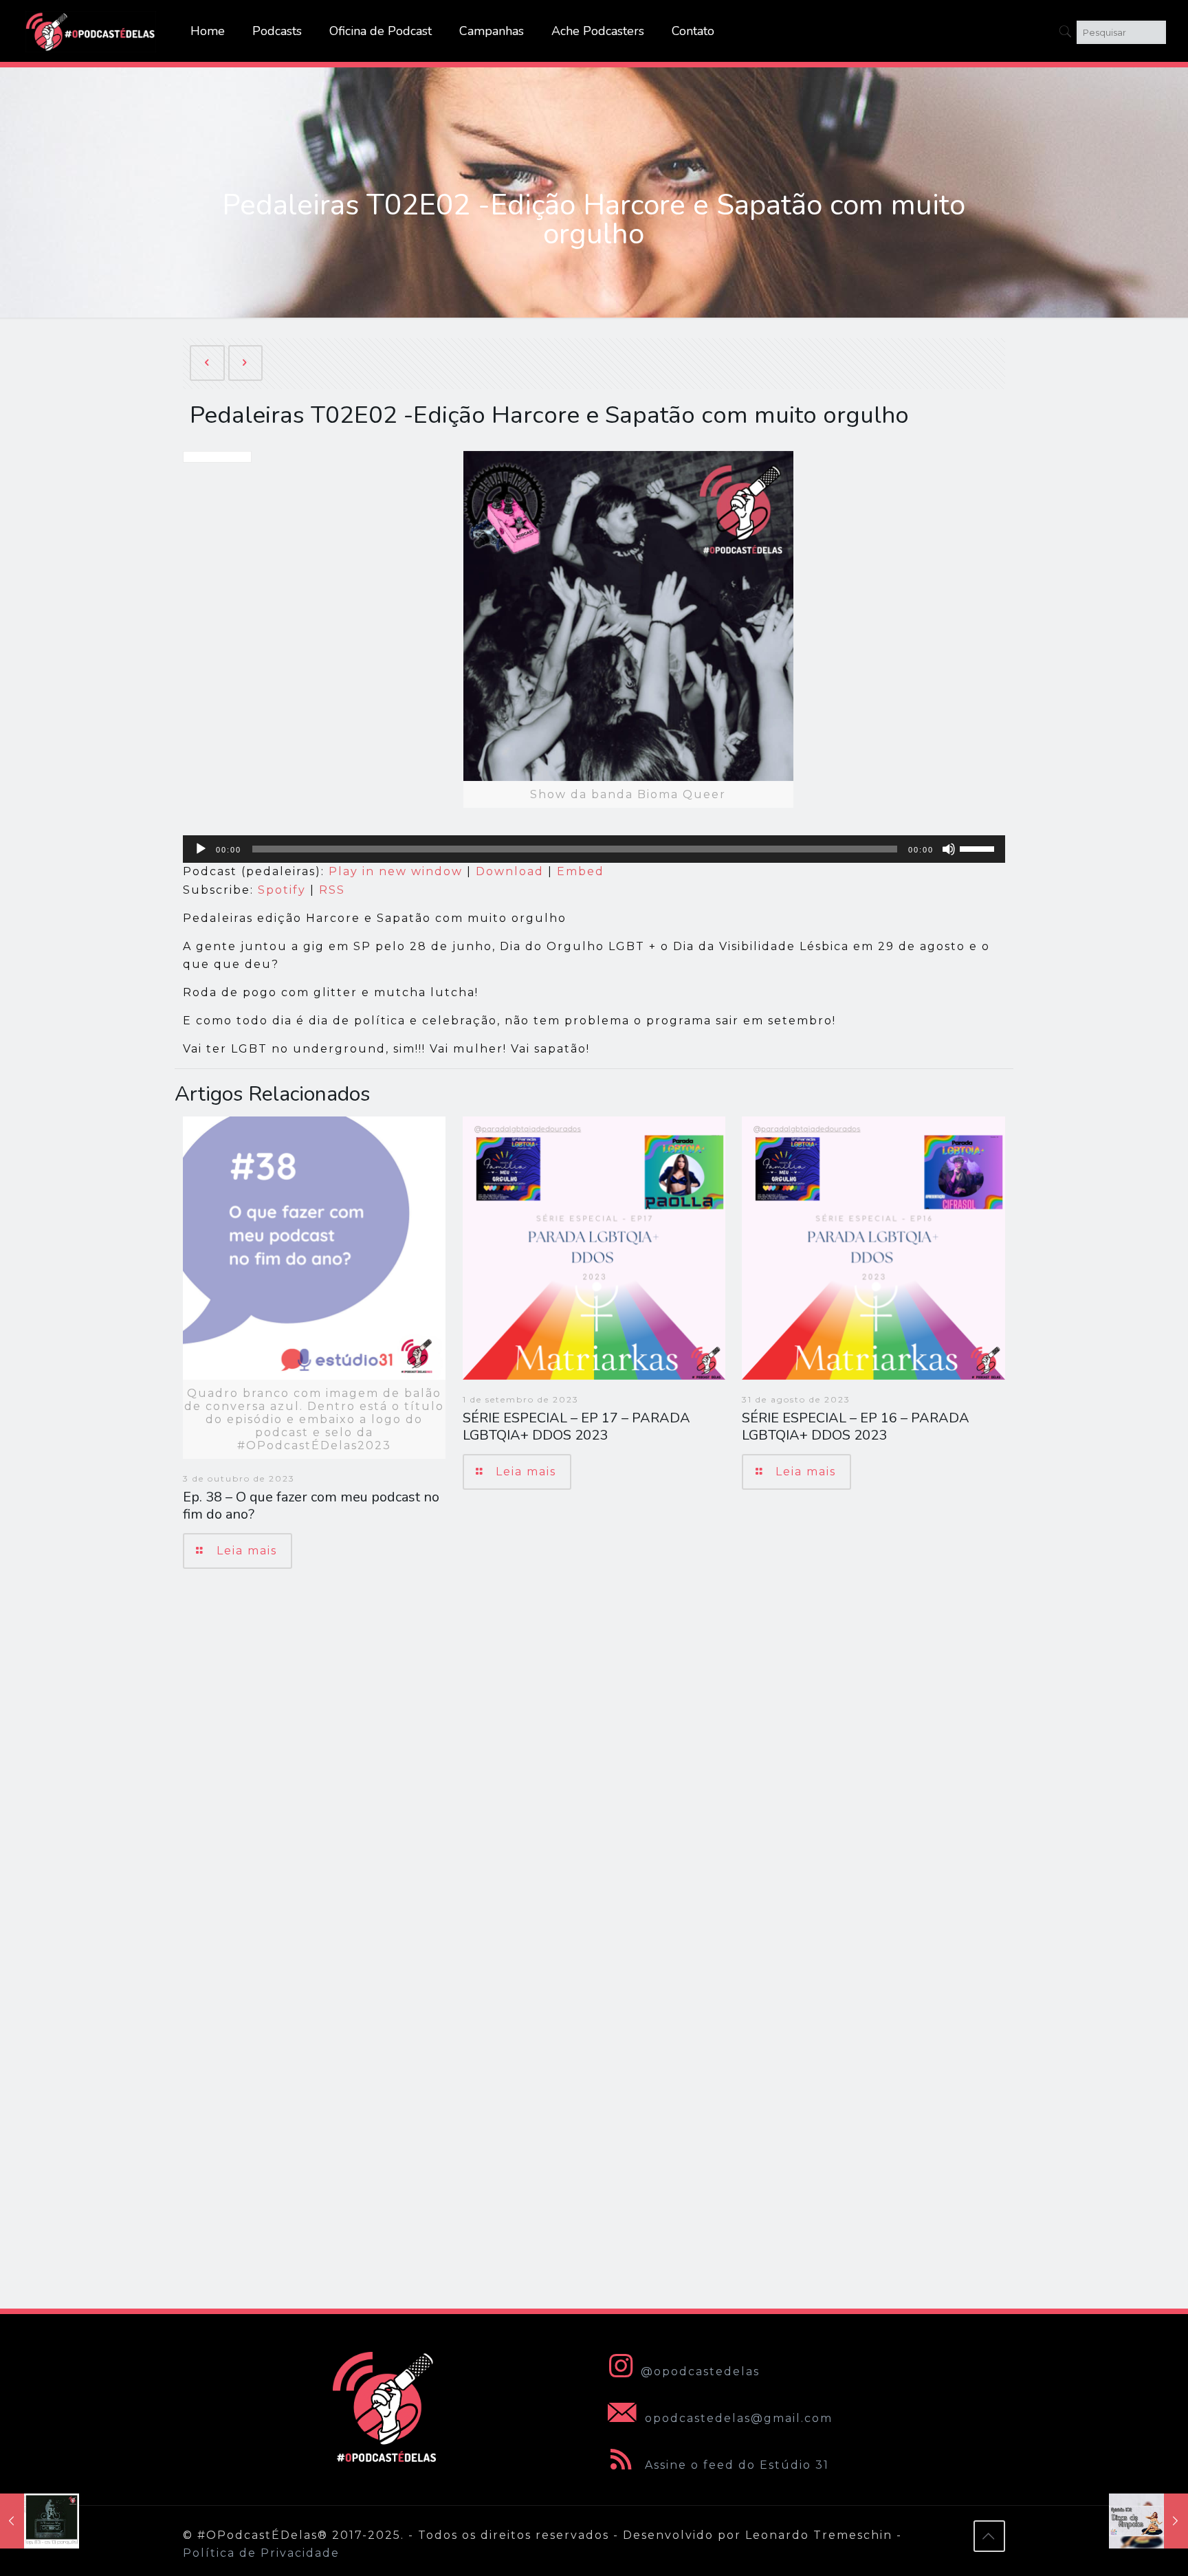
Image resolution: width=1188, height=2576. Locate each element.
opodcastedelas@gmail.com (737, 2418)
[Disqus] (594, 1774)
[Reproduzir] (201, 849)
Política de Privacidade (261, 2553)
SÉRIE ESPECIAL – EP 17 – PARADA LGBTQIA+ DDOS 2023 (576, 1427)
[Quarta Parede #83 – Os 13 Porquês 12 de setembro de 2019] (40, 2521)
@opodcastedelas (700, 2371)
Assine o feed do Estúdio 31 (735, 2465)
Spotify (282, 890)
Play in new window (396, 871)
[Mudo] (949, 849)
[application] (594, 849)
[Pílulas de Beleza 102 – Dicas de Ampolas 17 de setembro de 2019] (1148, 2521)
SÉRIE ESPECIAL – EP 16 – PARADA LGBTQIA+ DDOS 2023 (856, 1427)
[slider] (979, 848)
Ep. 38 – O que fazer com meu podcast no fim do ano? (311, 1506)
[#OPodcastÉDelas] (91, 31)
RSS (332, 890)
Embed (581, 871)
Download (510, 871)
